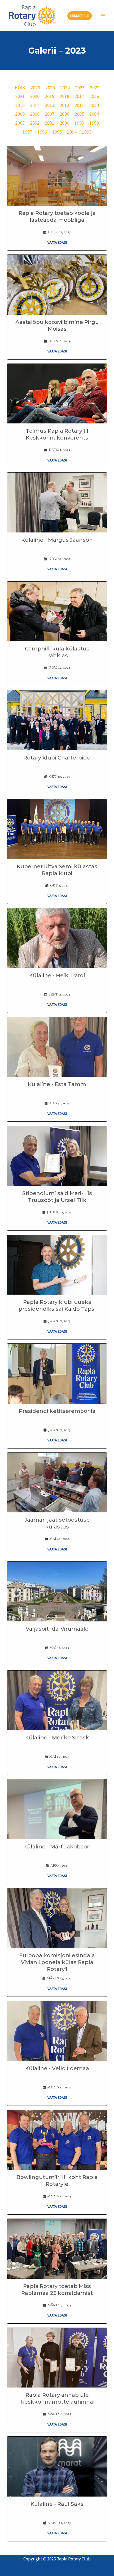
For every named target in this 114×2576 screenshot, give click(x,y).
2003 (20, 123)
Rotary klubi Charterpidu (57, 758)
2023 (80, 88)
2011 (79, 105)
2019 (50, 96)
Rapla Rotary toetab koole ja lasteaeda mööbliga (57, 216)
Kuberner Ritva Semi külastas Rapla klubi (57, 870)
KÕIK (20, 88)
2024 (65, 88)
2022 (95, 88)
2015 (20, 105)
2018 (64, 96)
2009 (20, 114)
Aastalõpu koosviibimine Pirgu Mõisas (57, 325)
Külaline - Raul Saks (57, 2504)
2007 (50, 114)
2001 (50, 123)
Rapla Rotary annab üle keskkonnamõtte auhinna (57, 2398)
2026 (35, 88)
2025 (50, 88)
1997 (27, 132)
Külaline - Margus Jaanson (57, 540)
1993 (87, 132)
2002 (35, 123)
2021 (20, 96)
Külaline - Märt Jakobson (57, 1847)
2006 (64, 114)
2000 (64, 123)
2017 (79, 96)
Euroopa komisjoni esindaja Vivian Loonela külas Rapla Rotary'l (57, 1962)
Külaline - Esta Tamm (57, 1084)
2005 (79, 114)
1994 (72, 132)
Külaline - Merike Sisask (57, 1738)
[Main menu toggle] (103, 16)
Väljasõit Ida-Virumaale (57, 1629)
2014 (35, 105)
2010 (94, 105)
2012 (64, 105)
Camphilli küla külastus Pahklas (57, 652)
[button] (80, 16)
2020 (35, 96)
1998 (94, 123)
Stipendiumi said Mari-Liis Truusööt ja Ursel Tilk (57, 1197)
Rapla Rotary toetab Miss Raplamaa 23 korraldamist (57, 2290)
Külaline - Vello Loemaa (57, 2068)
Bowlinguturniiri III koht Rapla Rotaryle (57, 2181)
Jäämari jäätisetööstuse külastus (57, 1523)
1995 (57, 132)
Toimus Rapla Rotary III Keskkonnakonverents (57, 434)
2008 (35, 114)
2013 (50, 105)
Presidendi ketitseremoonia (57, 1411)
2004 (94, 114)
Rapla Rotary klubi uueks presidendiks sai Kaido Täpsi (57, 1305)
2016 (94, 96)
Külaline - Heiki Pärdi (57, 975)
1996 (42, 132)
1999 (79, 123)
